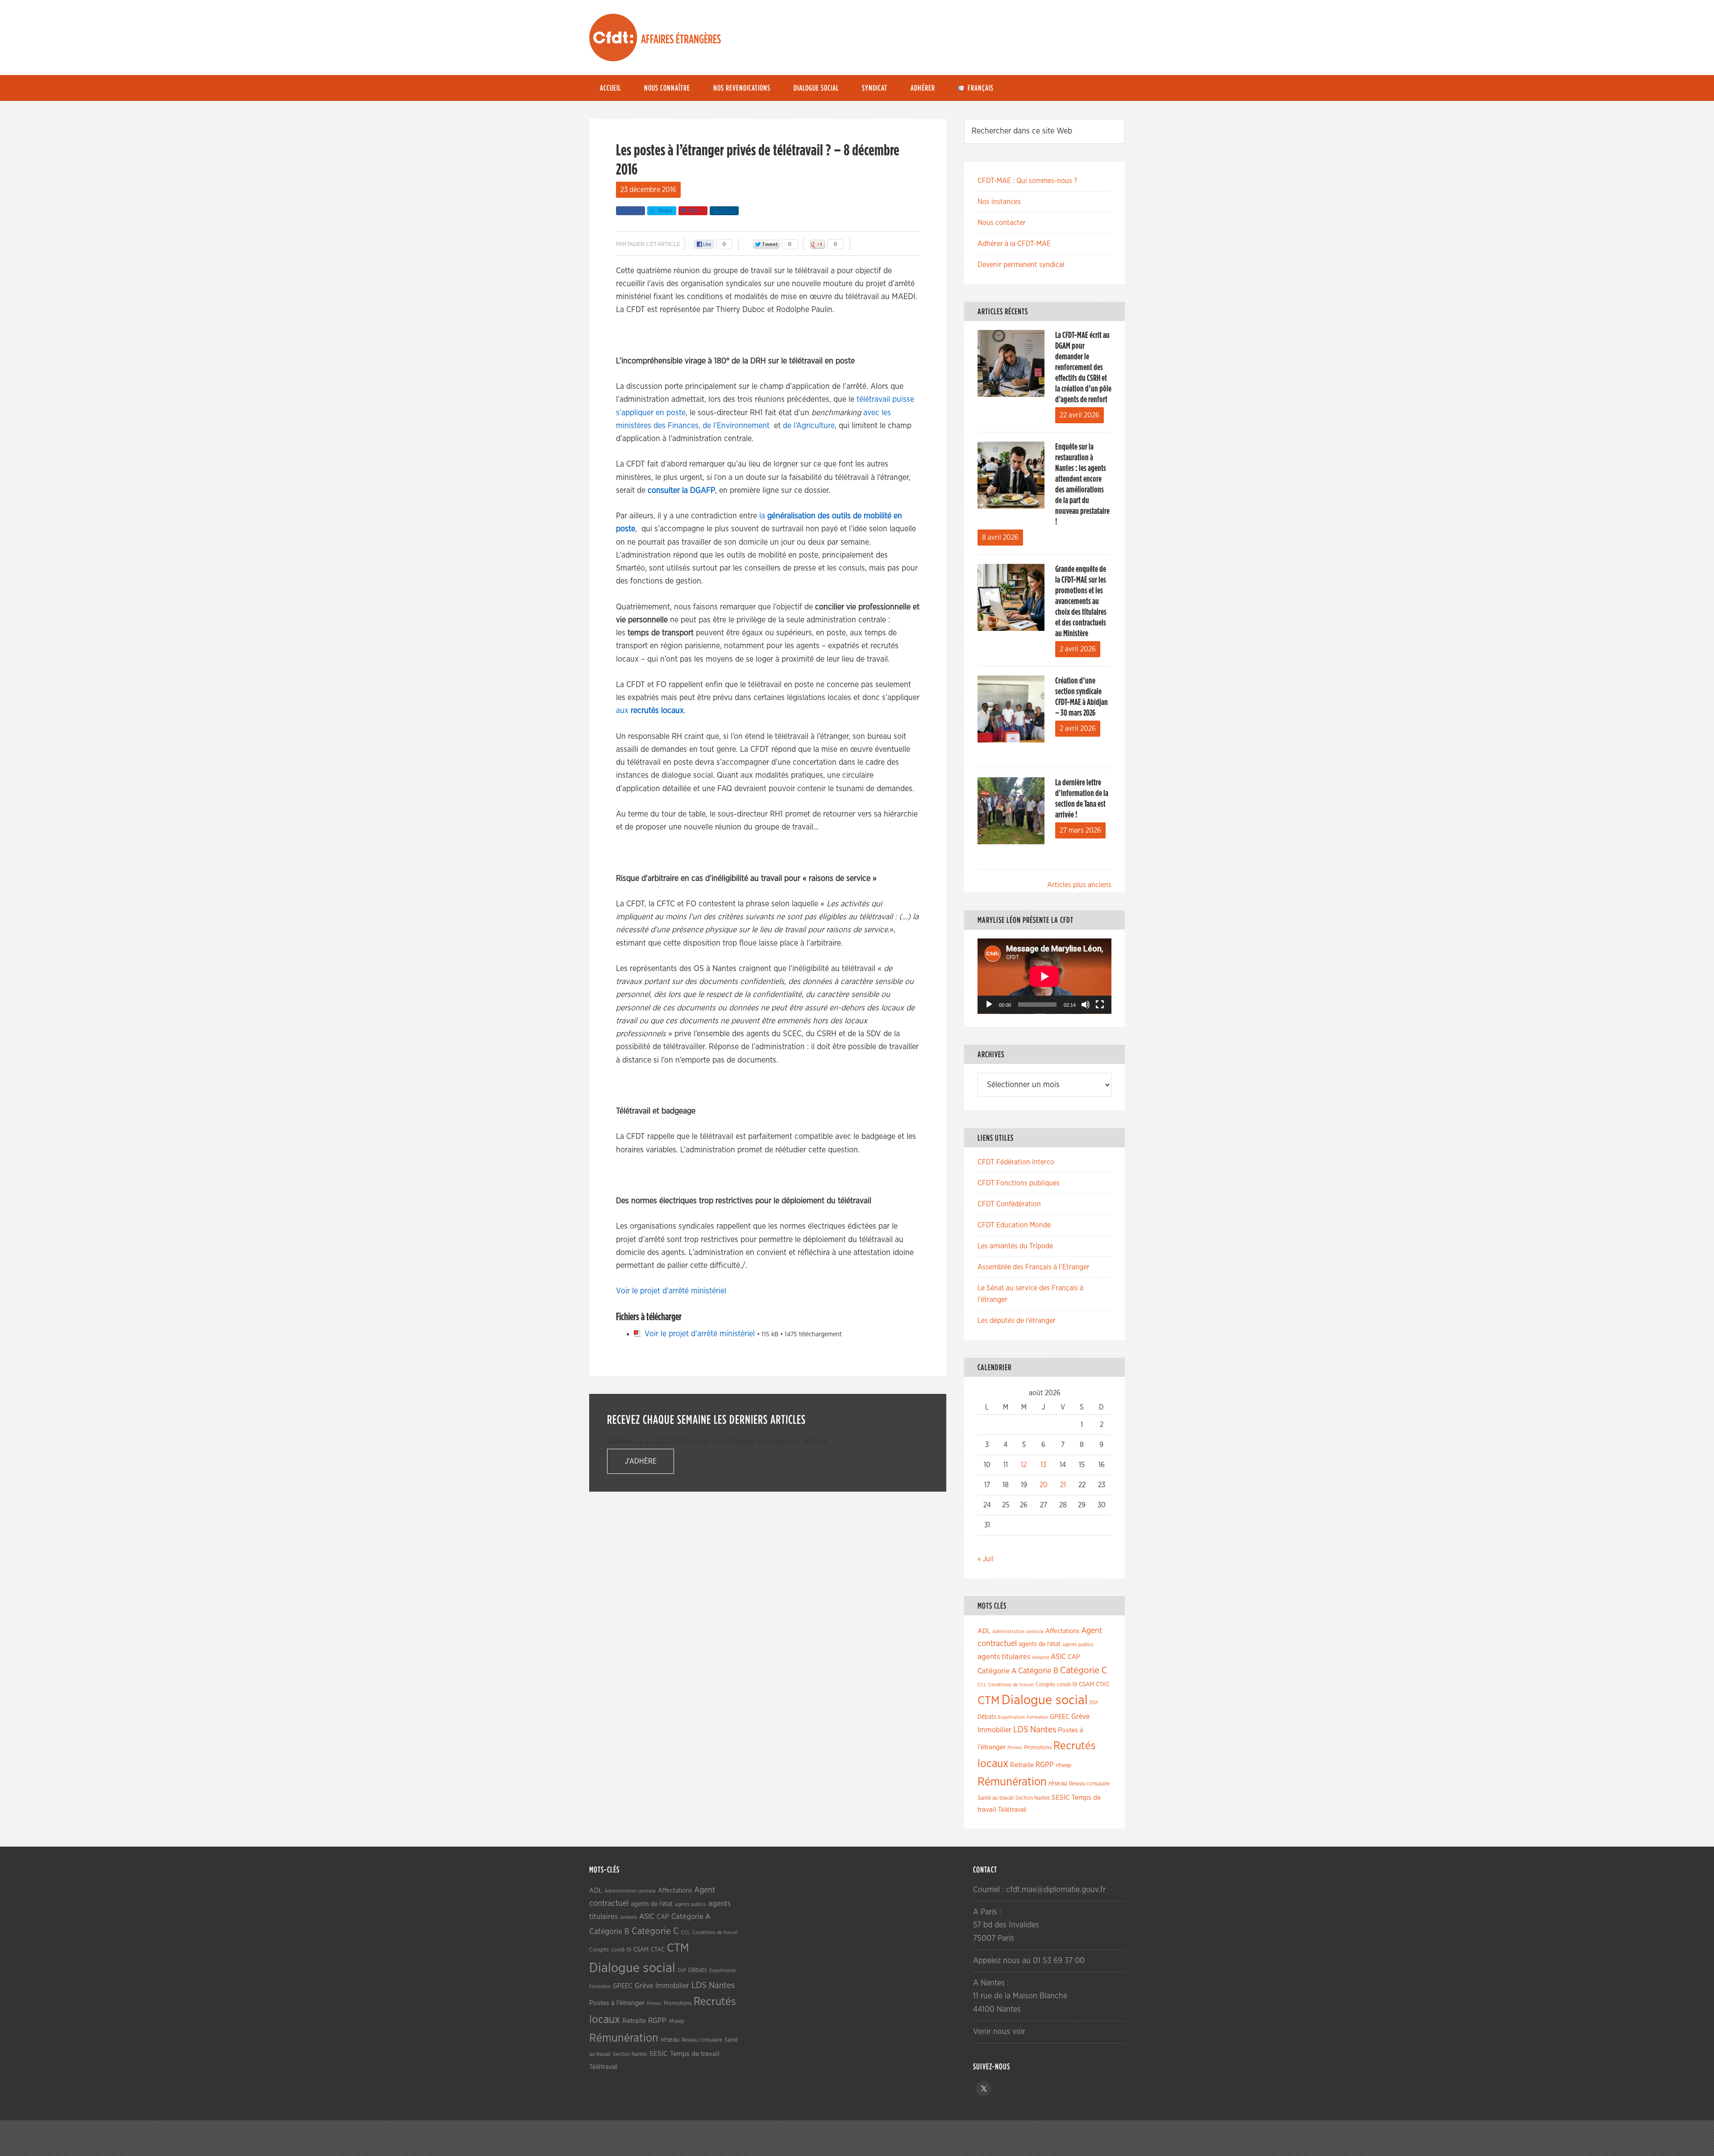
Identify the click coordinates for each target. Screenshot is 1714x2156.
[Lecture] (989, 1005)
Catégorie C (1084, 1670)
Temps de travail (695, 2054)
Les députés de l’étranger (1017, 1321)
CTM (989, 1701)
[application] (1044, 976)
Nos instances (999, 202)
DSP (1094, 1703)
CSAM (1086, 1685)
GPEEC (1060, 1717)
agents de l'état (1040, 1644)
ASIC (1058, 1657)
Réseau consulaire (1089, 1784)
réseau (1058, 1783)
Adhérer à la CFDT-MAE (1014, 244)
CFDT (613, 38)
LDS (1021, 1730)
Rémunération (1012, 1782)
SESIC (1061, 1797)
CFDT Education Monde (1014, 1225)
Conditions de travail (1011, 1685)
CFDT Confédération (1009, 1204)
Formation (1037, 1717)
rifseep (1063, 1766)
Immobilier (994, 1730)
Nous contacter (1002, 223)
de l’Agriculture (809, 426)
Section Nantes (1033, 1798)
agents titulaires (1004, 1657)
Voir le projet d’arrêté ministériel (671, 1291)
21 (1063, 1485)
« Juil (986, 1559)
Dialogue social (1045, 1700)
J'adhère (641, 1461)
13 (1043, 1465)
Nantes (1043, 1730)
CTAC (1103, 1685)
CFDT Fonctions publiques (1019, 1183)
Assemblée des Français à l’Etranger (1034, 1267)
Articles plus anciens (1079, 885)
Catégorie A (997, 1671)
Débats (987, 1717)
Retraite (1022, 1765)
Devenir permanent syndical (1021, 265)
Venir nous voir (999, 2032)
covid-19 (1067, 1685)
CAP (1074, 1657)
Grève (1080, 1717)
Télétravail (1012, 1810)
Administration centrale (1018, 1632)
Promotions (1038, 1748)
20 (1044, 1485)
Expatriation (1011, 1717)
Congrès (1045, 1685)
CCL (982, 1685)
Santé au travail (996, 1798)
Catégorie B (1038, 1671)
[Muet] (1086, 1005)
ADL (984, 1631)
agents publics (1078, 1645)
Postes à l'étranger (617, 2003)
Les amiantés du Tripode (1015, 1246)
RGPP (1045, 1765)
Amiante (1040, 1658)
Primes (1015, 1748)
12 (1024, 1465)
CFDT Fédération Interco (1016, 1162)
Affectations (1062, 1631)
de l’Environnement (737, 426)
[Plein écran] (1100, 1005)
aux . (651, 711)
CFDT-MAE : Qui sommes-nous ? (1027, 181)
